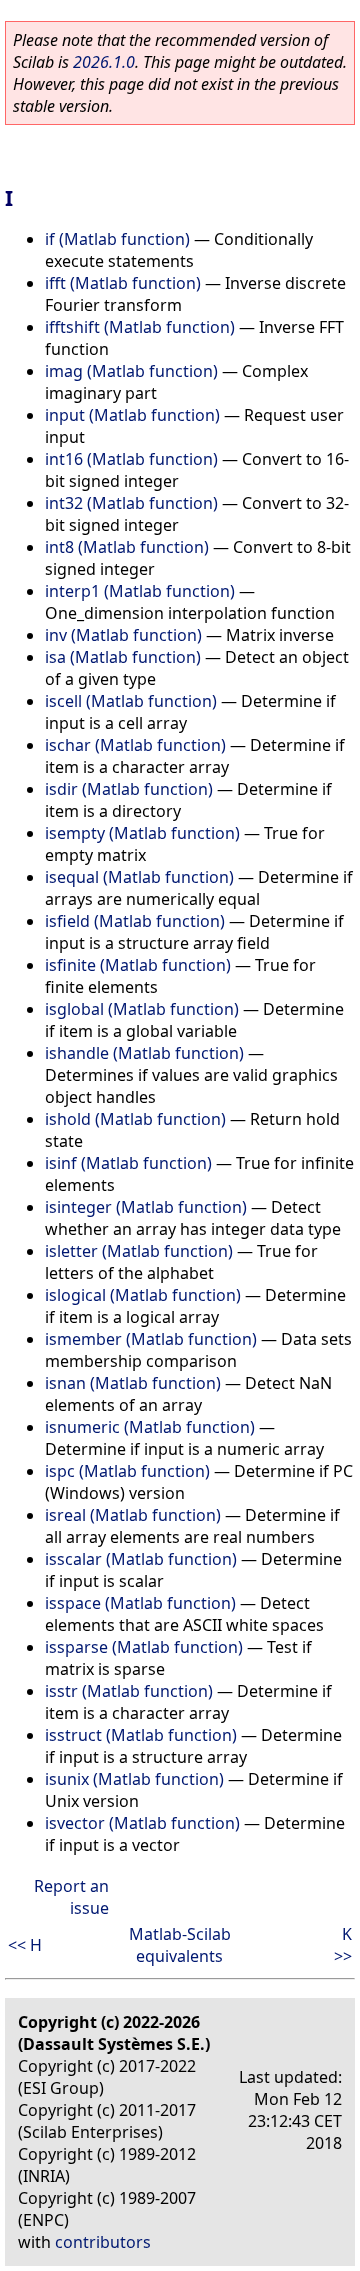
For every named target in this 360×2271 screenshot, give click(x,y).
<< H (25, 1945)
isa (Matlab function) (123, 657)
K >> (343, 1945)
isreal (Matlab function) (133, 1515)
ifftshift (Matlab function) (140, 327)
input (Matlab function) (132, 415)
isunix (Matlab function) (134, 1779)
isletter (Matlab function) (139, 1251)
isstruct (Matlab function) (141, 1735)
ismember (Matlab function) (151, 1339)
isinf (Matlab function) (128, 1163)
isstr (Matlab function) (129, 1691)
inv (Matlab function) (123, 635)
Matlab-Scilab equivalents (180, 1945)
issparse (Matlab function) (144, 1647)
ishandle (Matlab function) (144, 1053)
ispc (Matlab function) (127, 1471)
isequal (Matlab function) (139, 877)
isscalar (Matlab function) (141, 1559)
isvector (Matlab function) (142, 1823)
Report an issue (71, 1897)
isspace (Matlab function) (140, 1603)
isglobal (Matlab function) (142, 1009)
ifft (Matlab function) (123, 283)
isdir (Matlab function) (129, 789)
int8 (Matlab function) (127, 547)
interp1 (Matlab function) (140, 591)
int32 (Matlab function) (131, 503)
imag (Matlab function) (131, 371)
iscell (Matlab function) (131, 701)
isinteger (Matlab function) (146, 1207)
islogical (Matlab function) (143, 1295)
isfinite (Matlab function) (138, 965)
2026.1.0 (104, 62)
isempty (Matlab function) (142, 833)
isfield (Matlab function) (135, 921)
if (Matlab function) (117, 239)
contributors (103, 2242)
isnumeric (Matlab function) (150, 1427)
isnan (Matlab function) (133, 1383)
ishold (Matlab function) (135, 1119)
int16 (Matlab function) (131, 459)
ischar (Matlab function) (135, 745)
